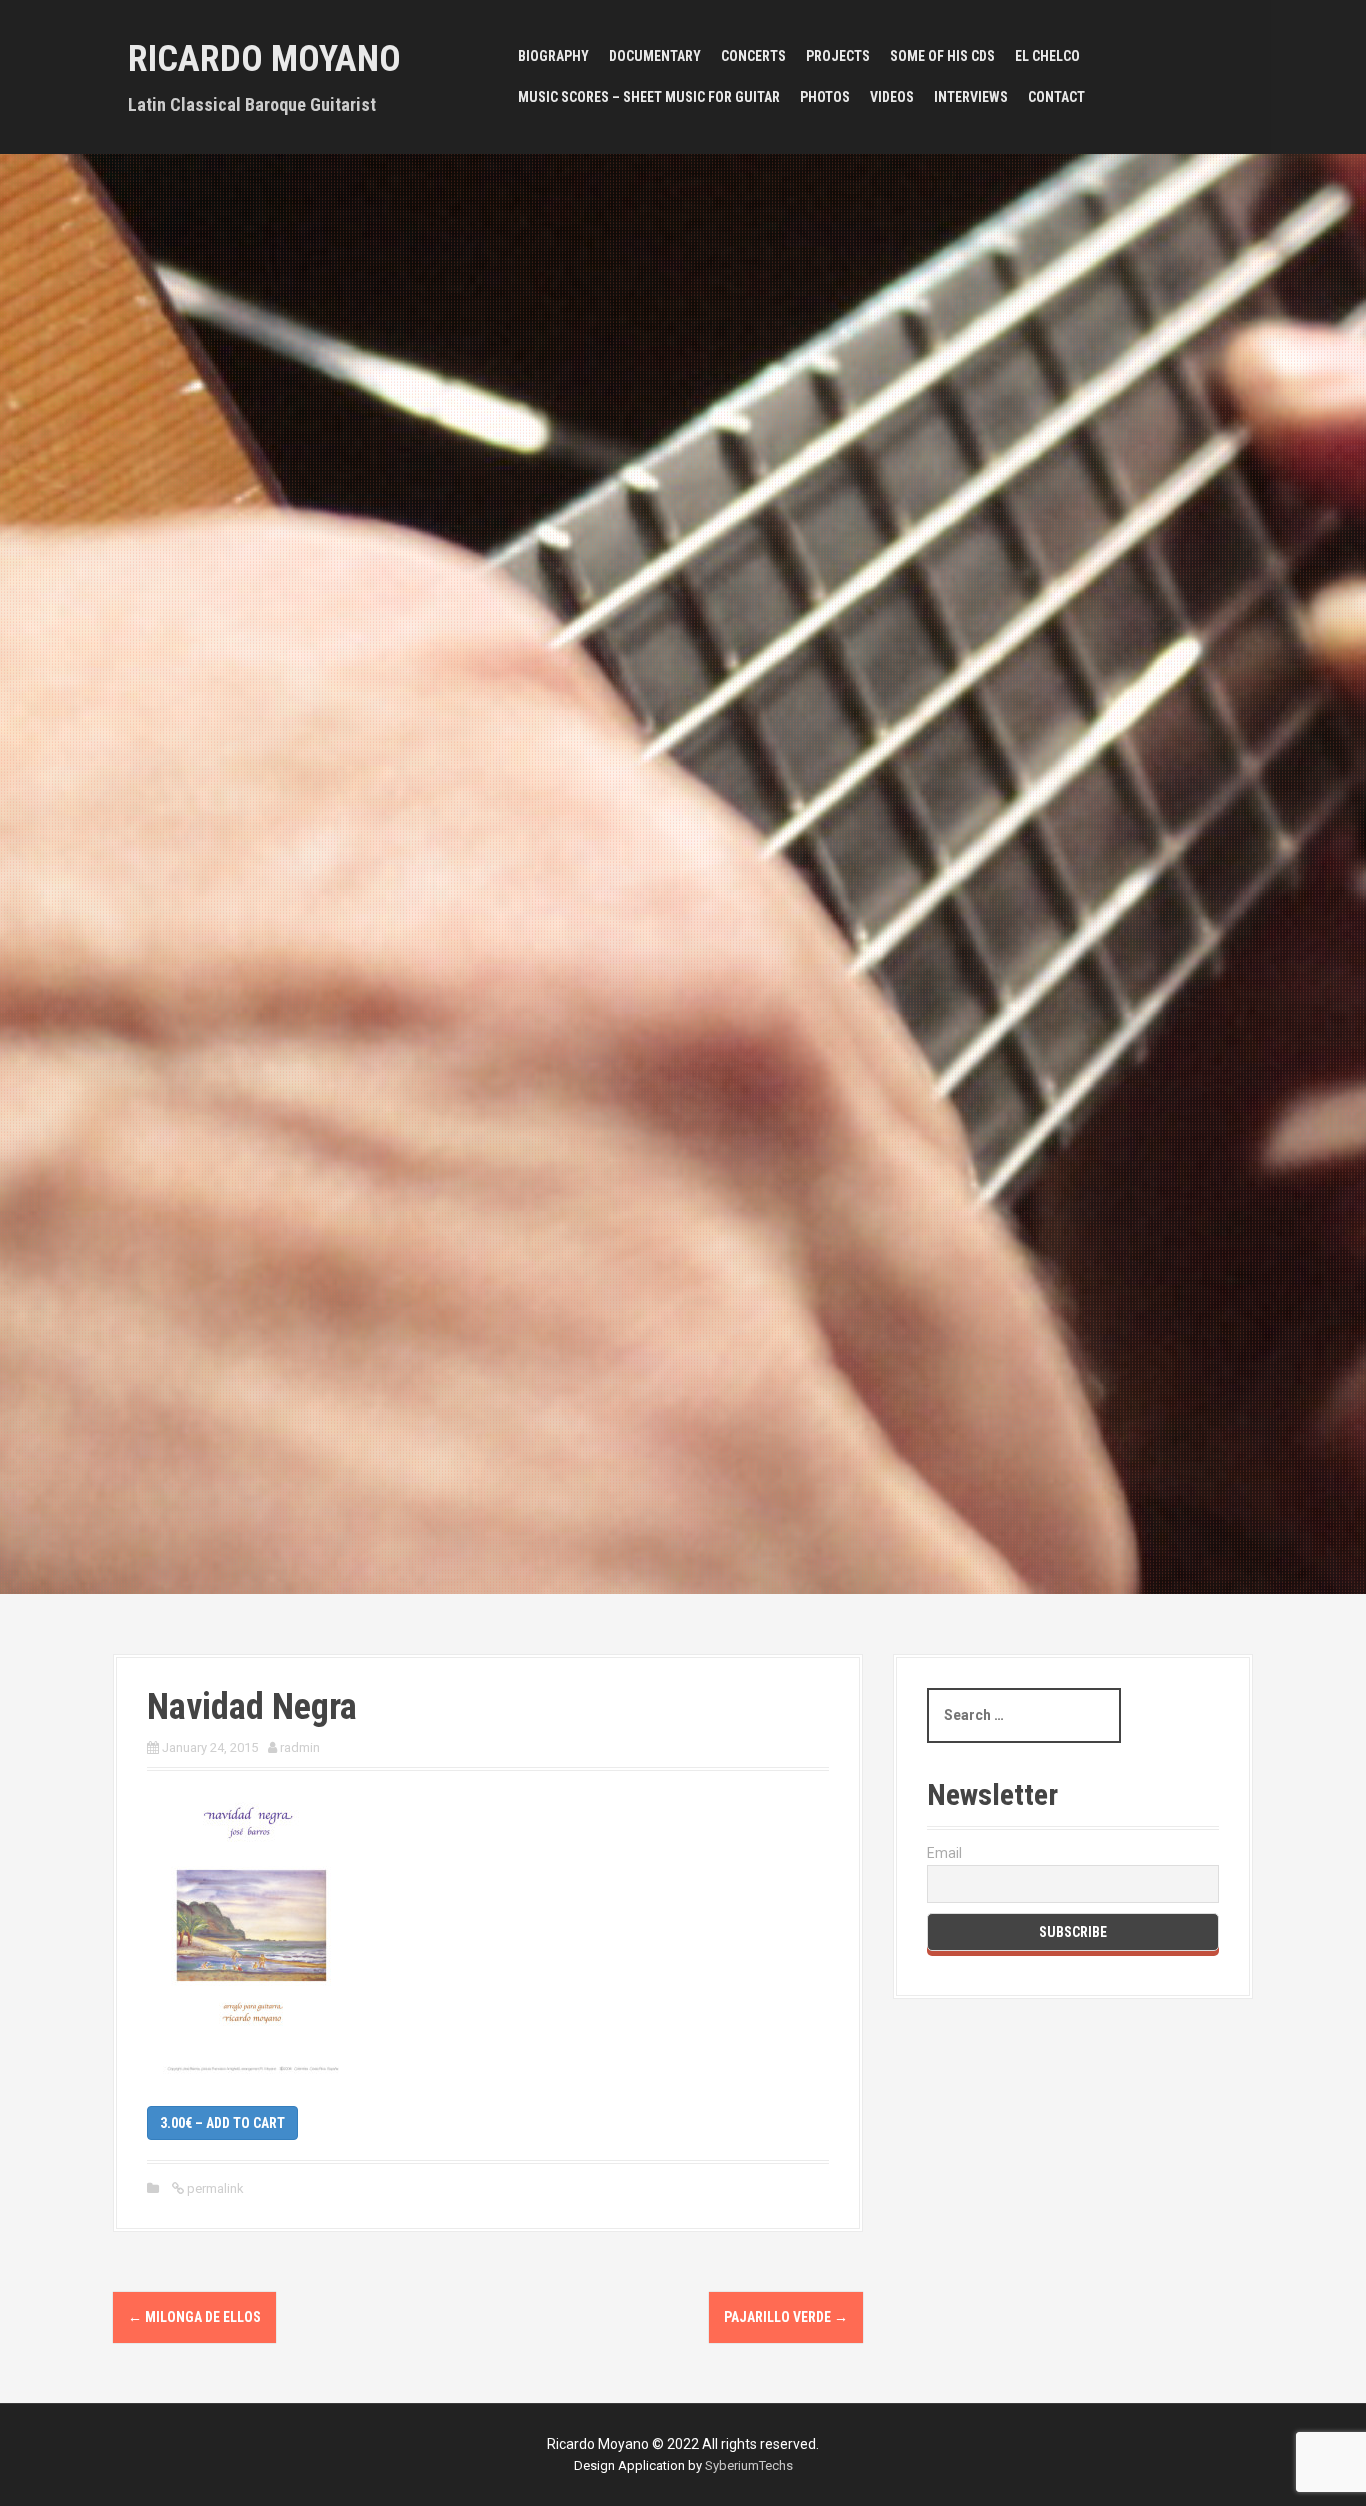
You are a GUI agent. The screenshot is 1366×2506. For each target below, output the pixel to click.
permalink (214, 2188)
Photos (825, 97)
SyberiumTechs (749, 2465)
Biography (553, 56)
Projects (838, 56)
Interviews (971, 97)
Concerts (753, 56)
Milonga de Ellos (194, 2317)
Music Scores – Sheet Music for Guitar (649, 97)
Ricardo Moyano (264, 59)
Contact (1056, 97)
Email (944, 1853)
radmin (300, 1747)
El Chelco (1047, 56)
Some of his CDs (942, 56)
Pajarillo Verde (786, 2317)
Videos (892, 97)
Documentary (655, 56)
